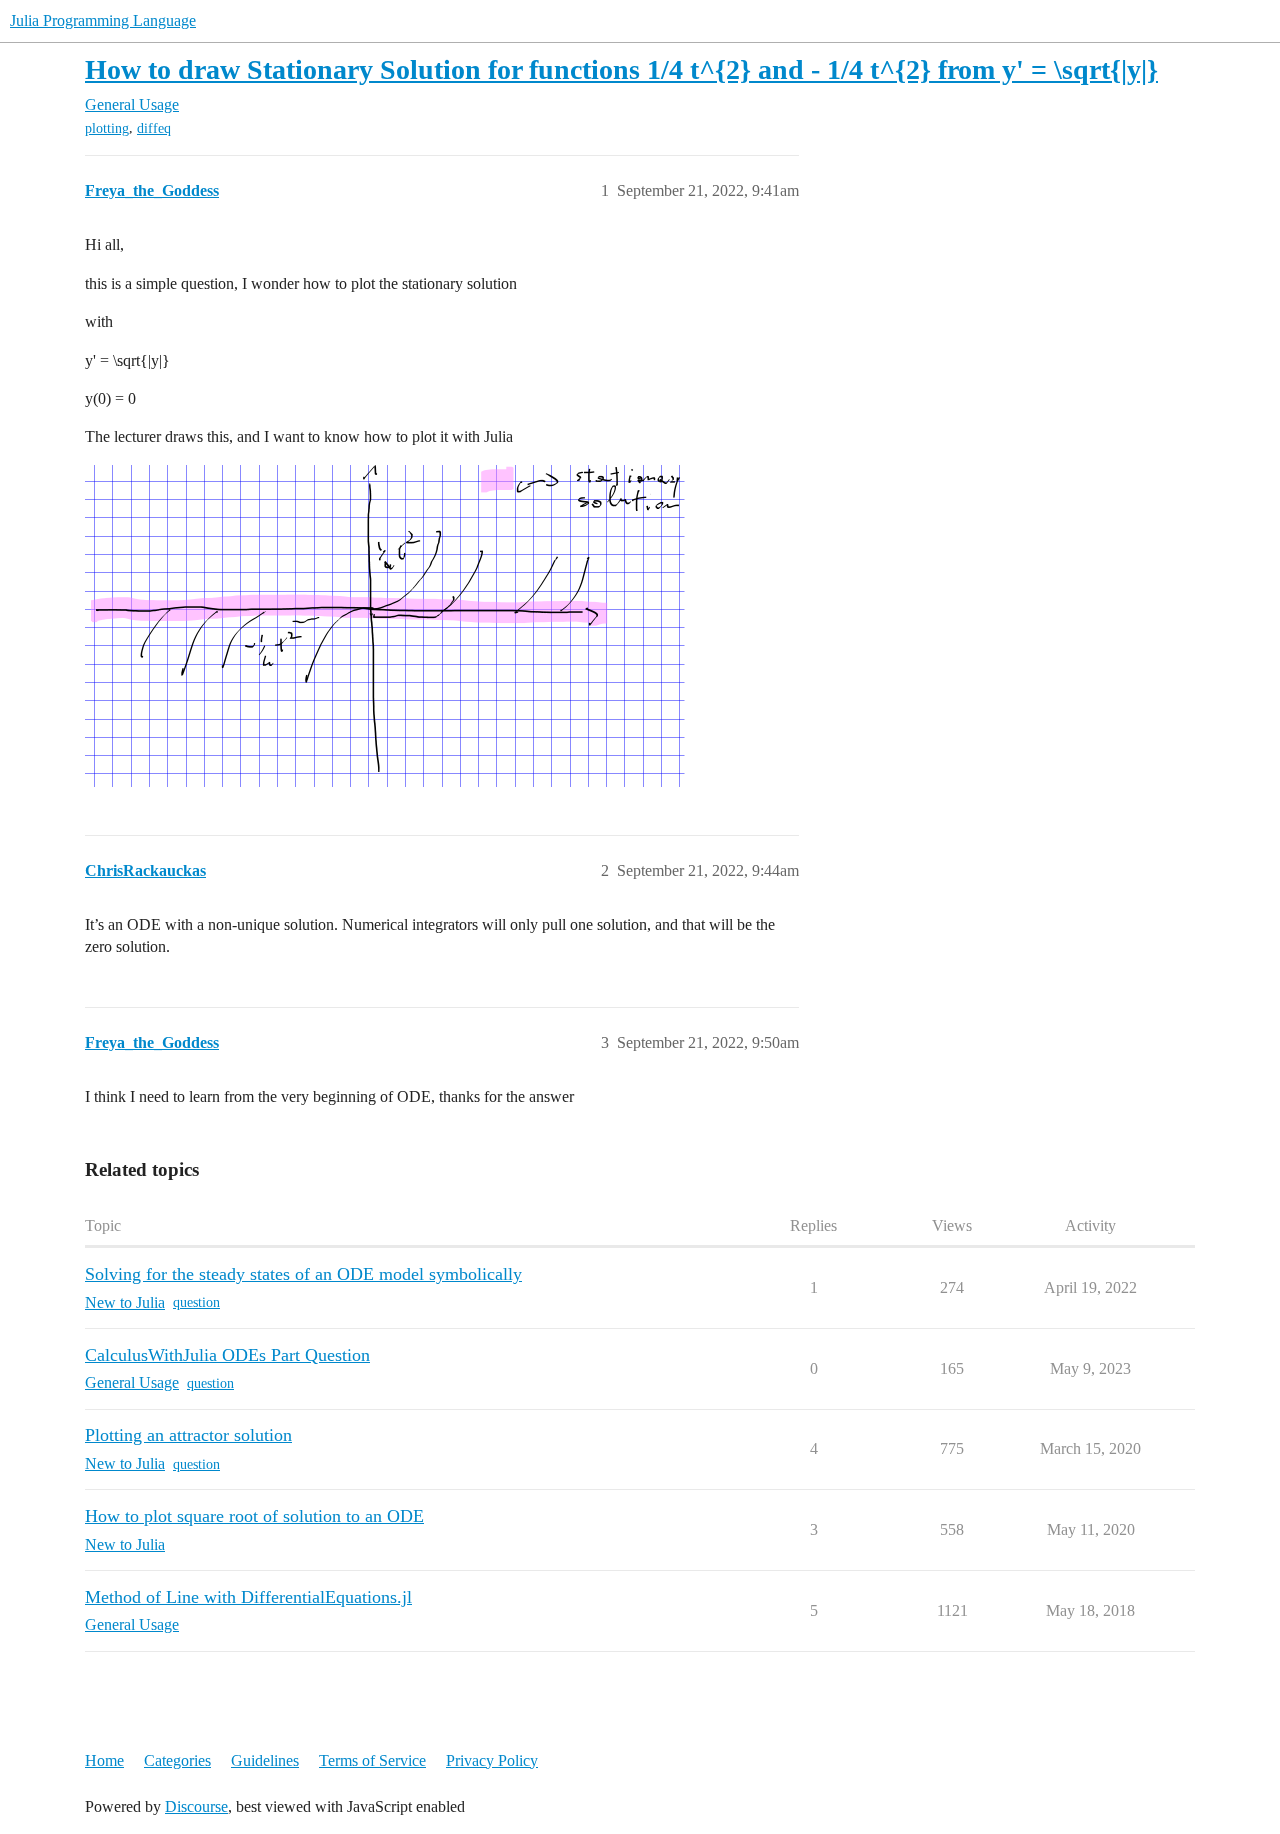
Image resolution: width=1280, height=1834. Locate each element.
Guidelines (265, 1760)
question (196, 1302)
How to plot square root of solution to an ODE (254, 1516)
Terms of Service (372, 1760)
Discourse (196, 1806)
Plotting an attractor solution (188, 1435)
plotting (107, 128)
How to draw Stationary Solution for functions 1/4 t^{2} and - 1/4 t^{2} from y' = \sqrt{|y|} (621, 69)
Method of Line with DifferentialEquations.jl (248, 1597)
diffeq (154, 128)
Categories (177, 1760)
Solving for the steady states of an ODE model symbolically (303, 1274)
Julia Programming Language (103, 20)
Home (104, 1760)
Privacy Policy (492, 1760)
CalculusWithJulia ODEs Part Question (227, 1355)
